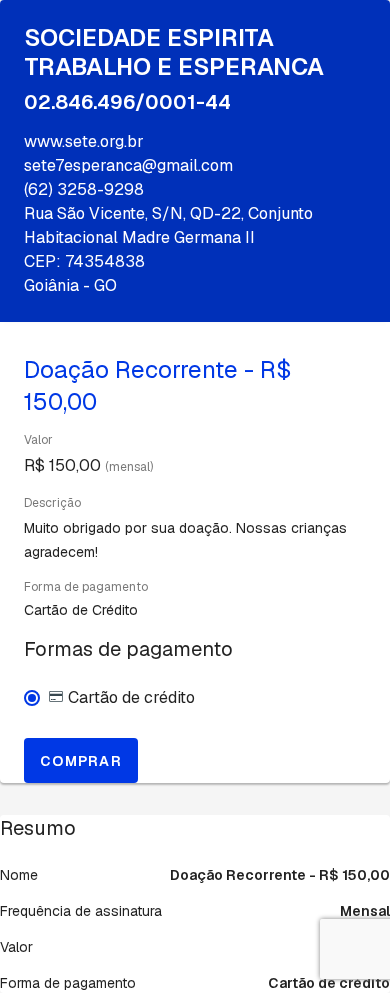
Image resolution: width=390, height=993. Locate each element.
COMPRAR (81, 761)
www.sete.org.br (84, 141)
